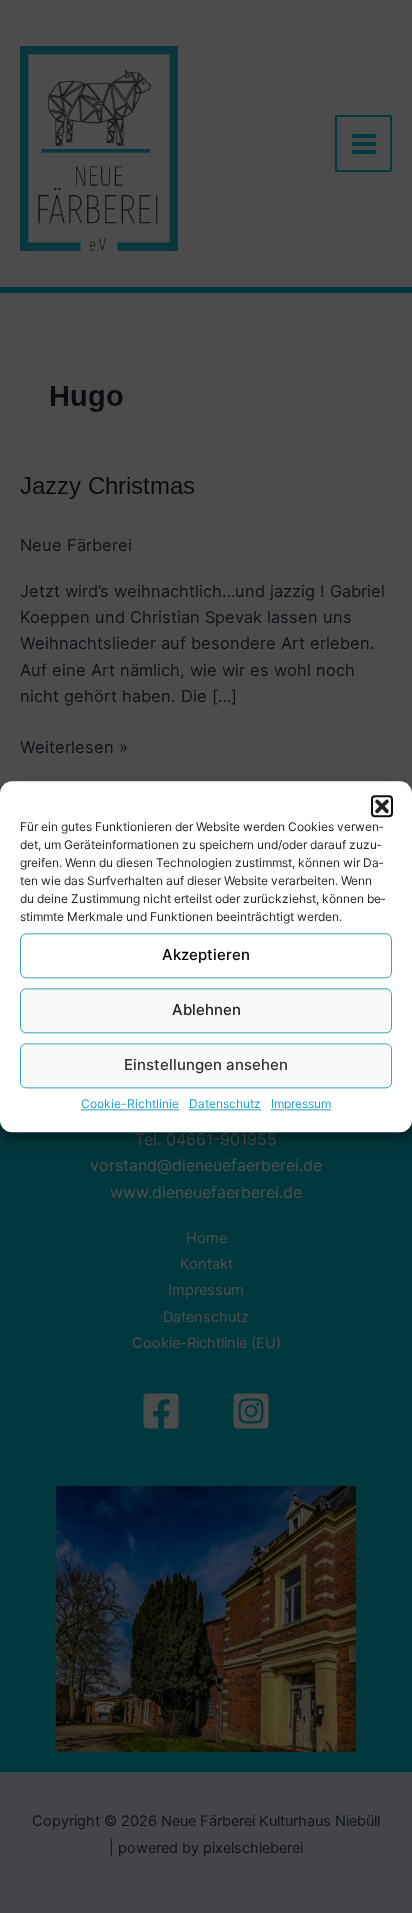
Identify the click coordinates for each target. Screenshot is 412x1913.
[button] (382, 806)
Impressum (301, 1103)
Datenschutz (225, 1103)
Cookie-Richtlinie (130, 1103)
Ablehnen (206, 1009)
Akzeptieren (206, 954)
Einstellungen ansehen (206, 1064)
